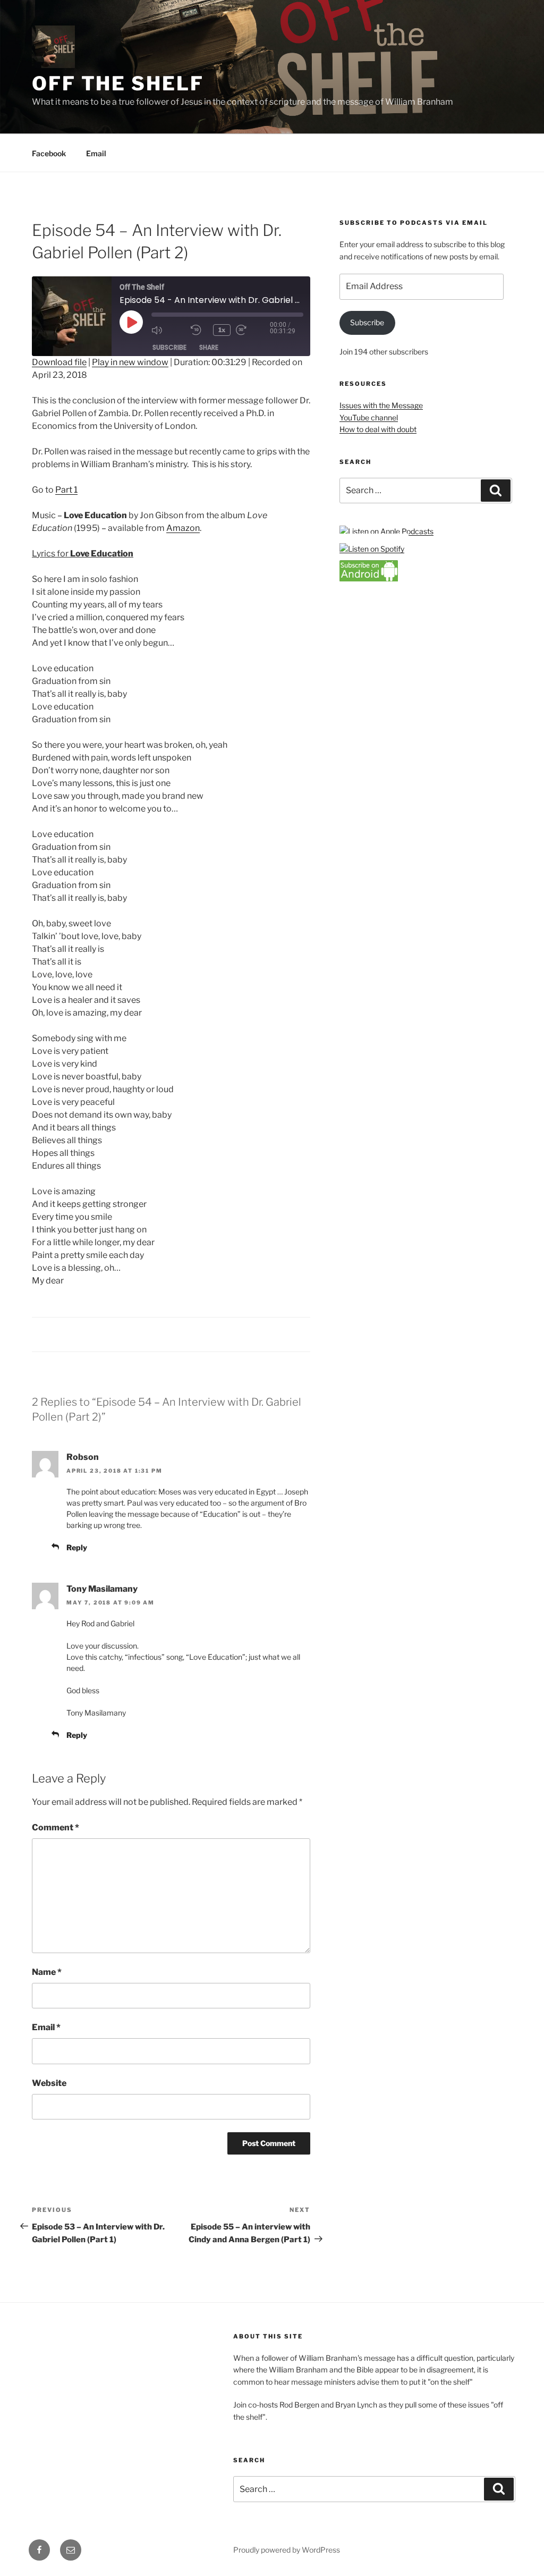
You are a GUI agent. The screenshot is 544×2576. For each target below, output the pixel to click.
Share (209, 347)
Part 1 (66, 490)
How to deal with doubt (378, 429)
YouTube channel (369, 417)
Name (47, 1972)
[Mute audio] (168, 330)
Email (96, 153)
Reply (77, 1547)
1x (222, 330)
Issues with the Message (381, 405)
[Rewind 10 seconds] (199, 330)
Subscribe (169, 347)
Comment (56, 1827)
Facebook (49, 153)
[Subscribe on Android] (369, 578)
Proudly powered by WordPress (287, 2550)
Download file (59, 362)
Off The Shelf (118, 83)
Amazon (183, 528)
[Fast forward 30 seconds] (253, 330)
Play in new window (130, 362)
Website (49, 2083)
